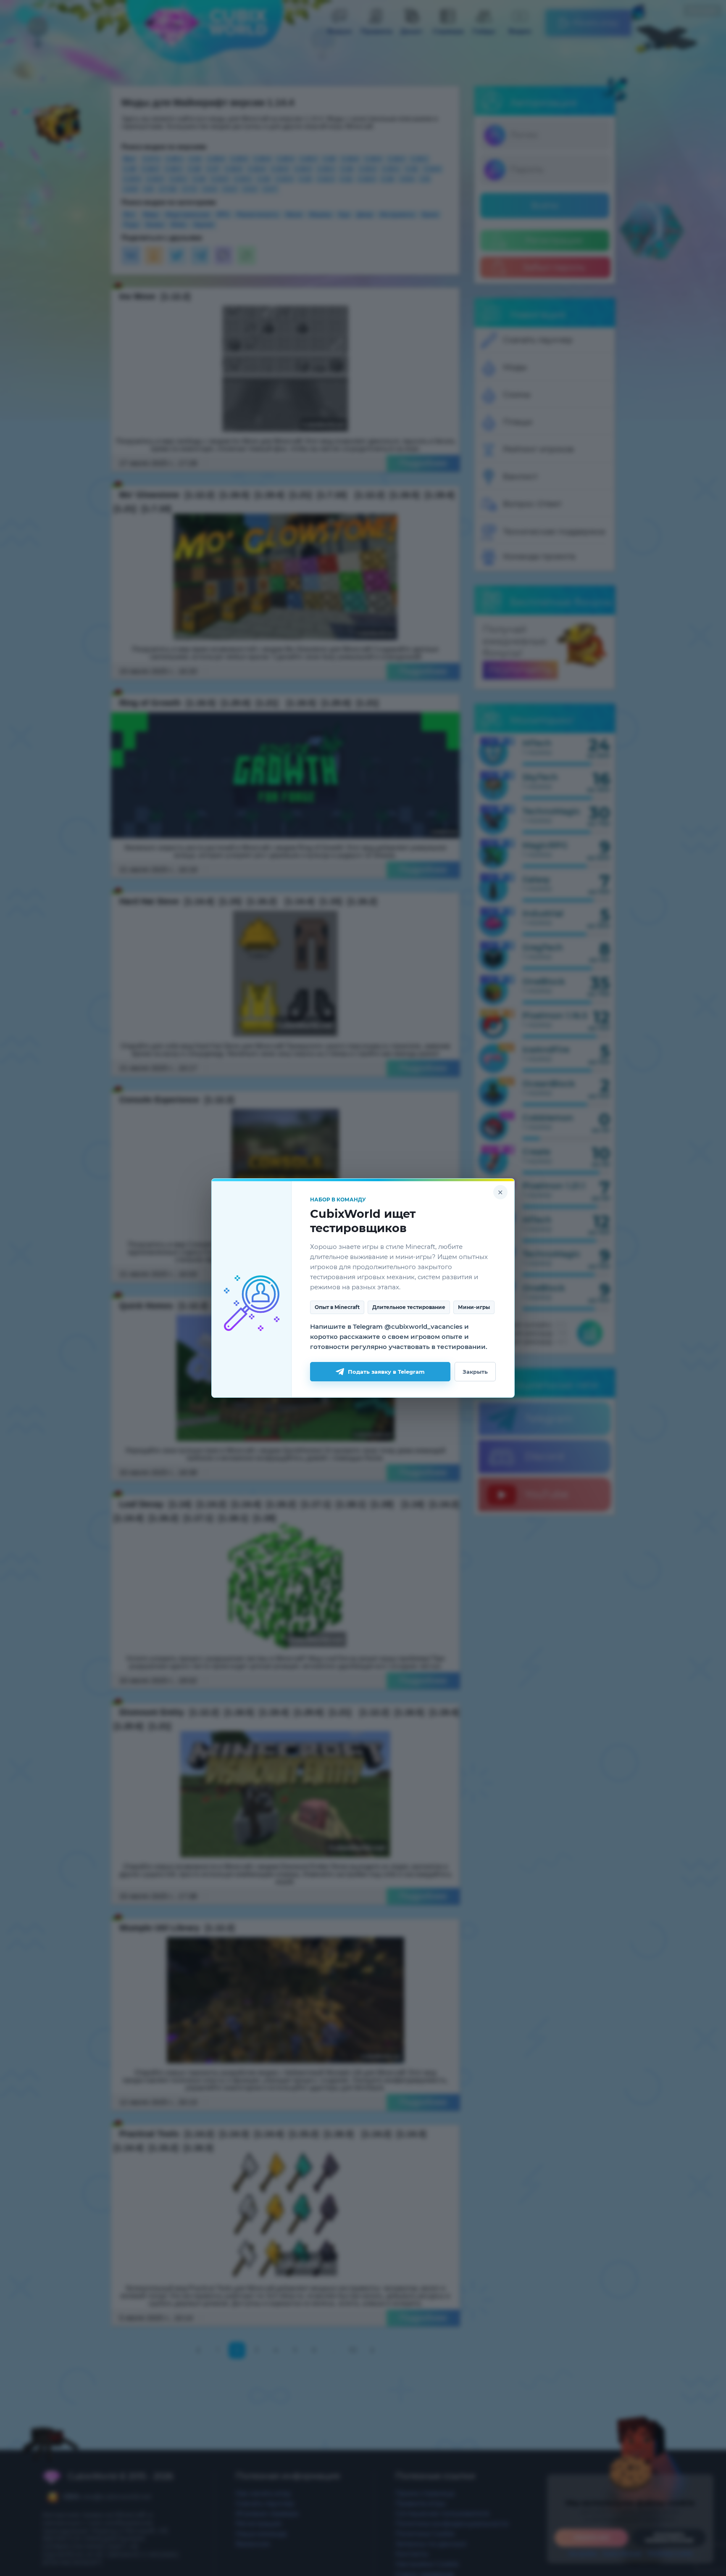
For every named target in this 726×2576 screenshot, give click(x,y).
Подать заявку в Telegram (386, 1372)
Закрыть (475, 1372)
